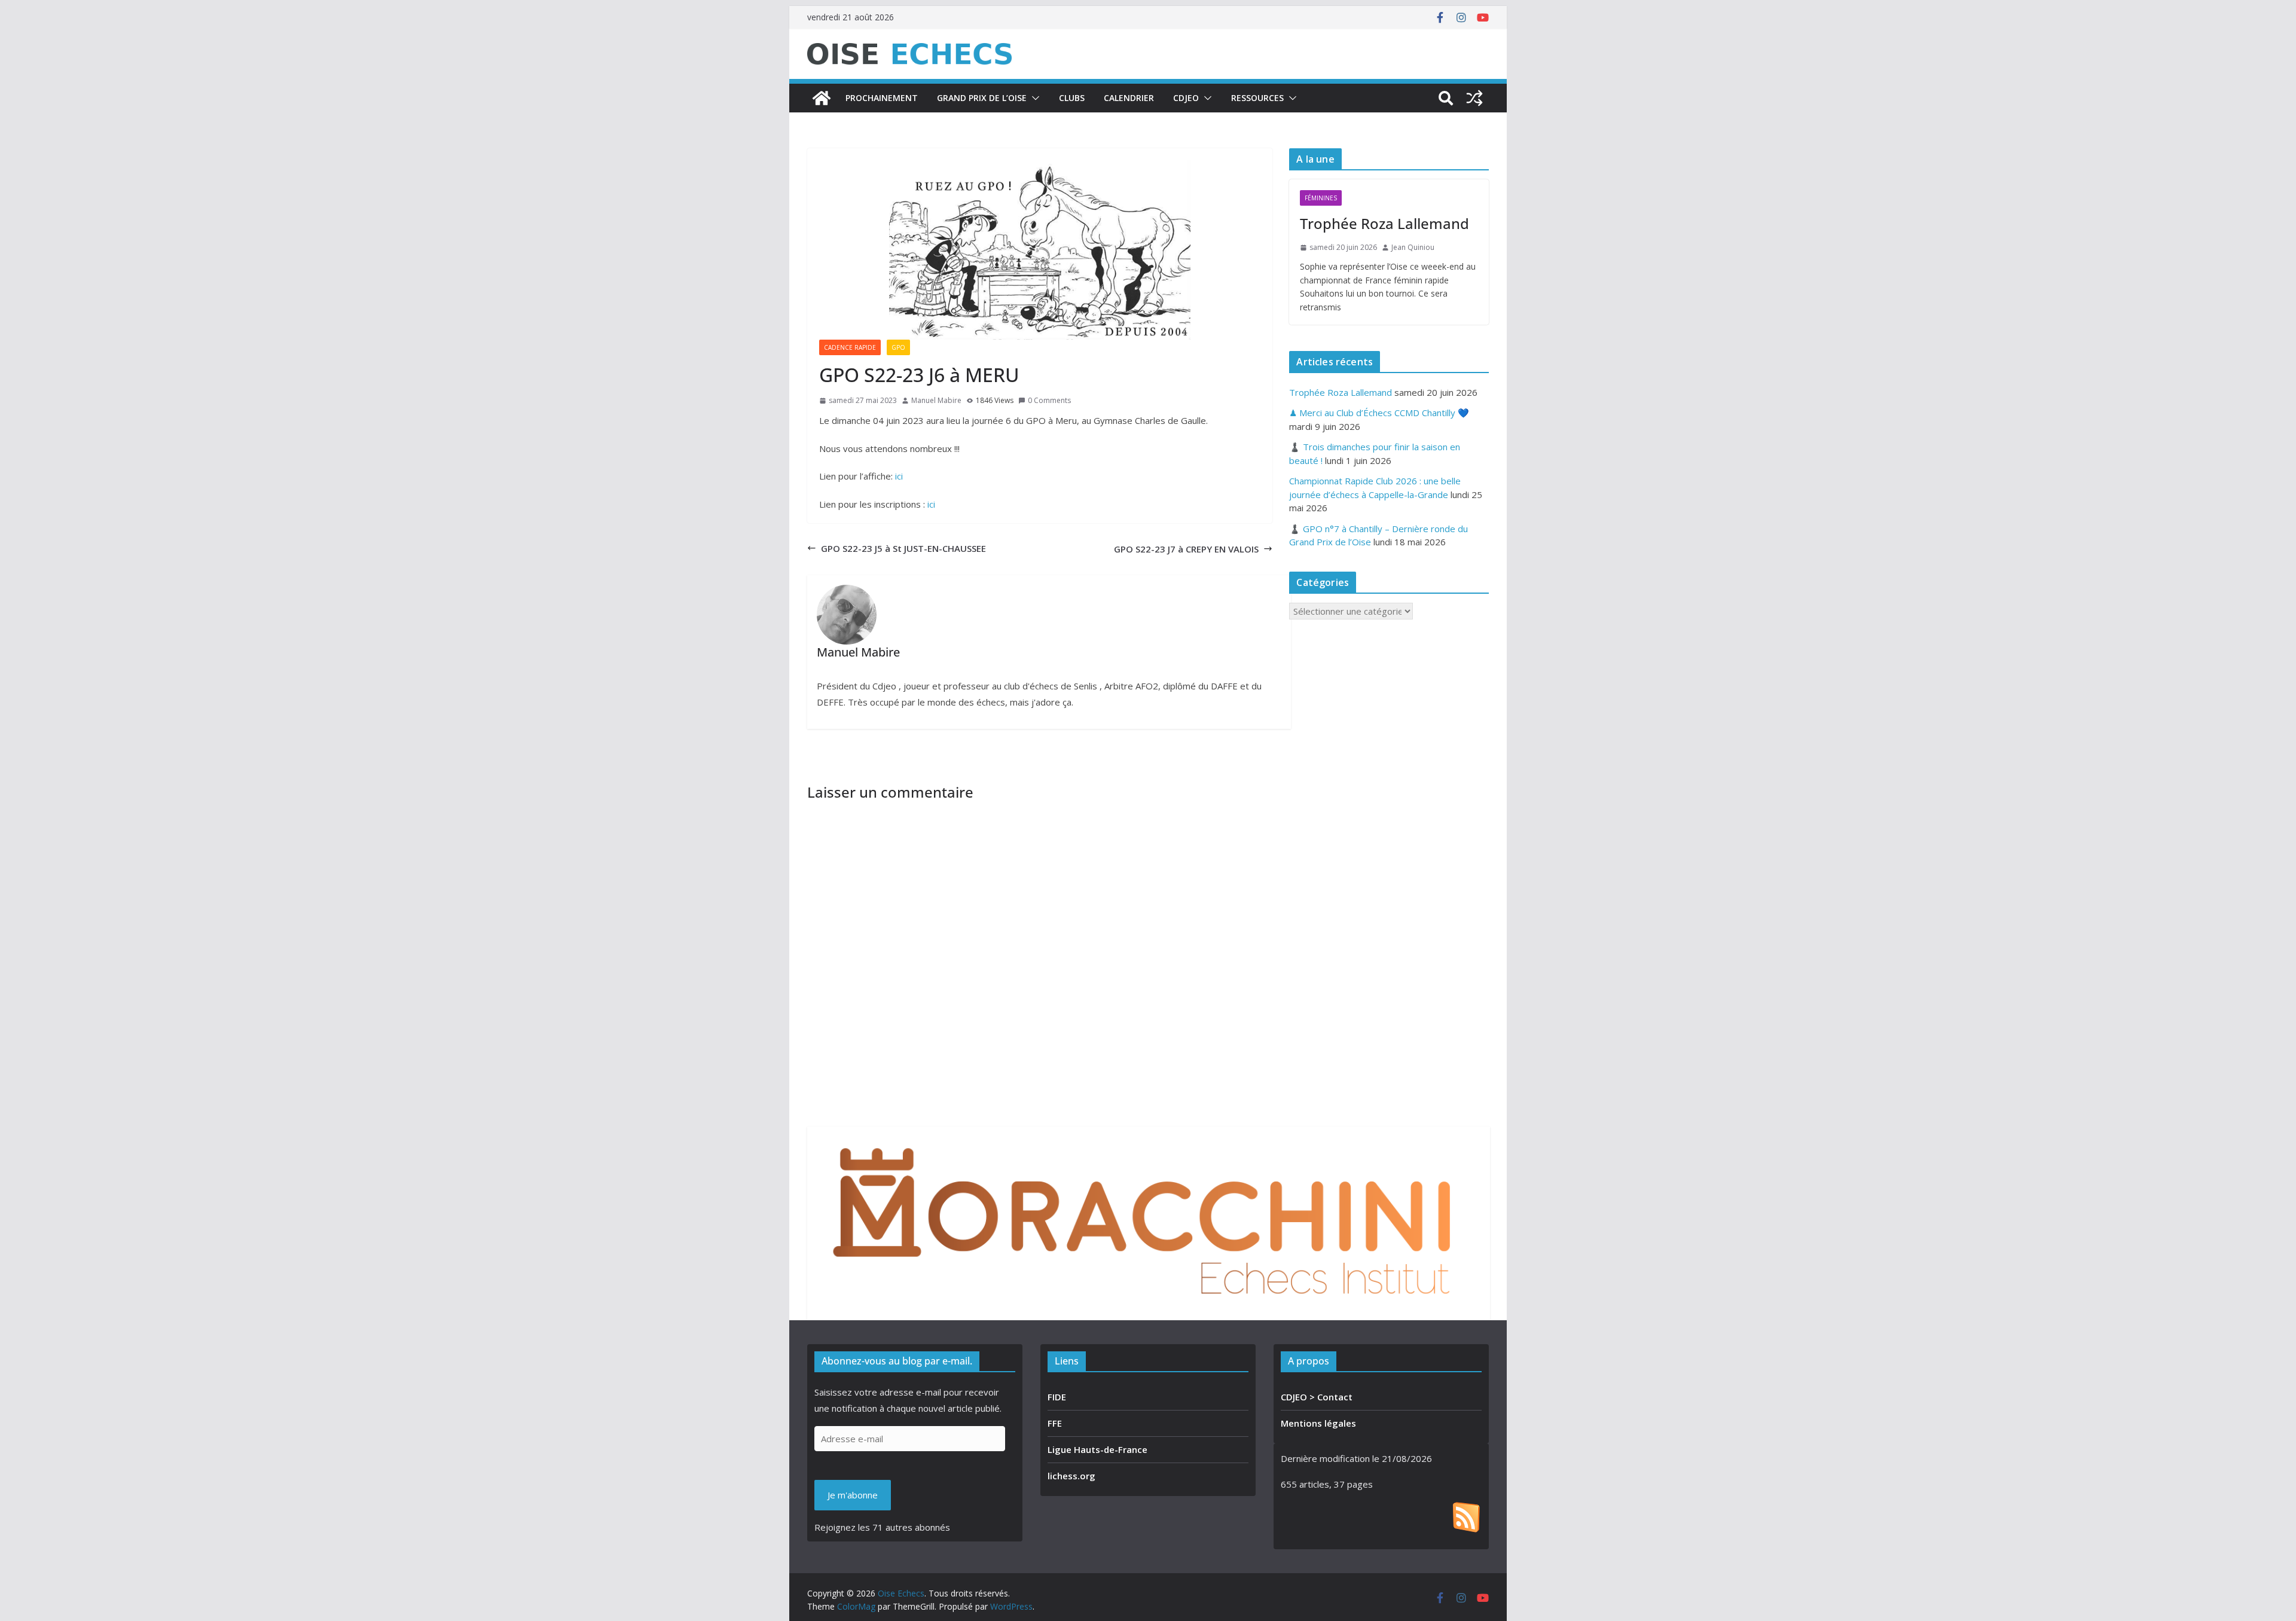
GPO (898, 347)
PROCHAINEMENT (882, 98)
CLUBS (1072, 98)
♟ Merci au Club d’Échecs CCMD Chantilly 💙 (1379, 413)
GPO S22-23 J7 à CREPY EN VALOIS (1186, 549)
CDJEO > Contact (1317, 1397)
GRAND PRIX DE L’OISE (982, 98)
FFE (1055, 1423)
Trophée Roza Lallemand (1384, 223)
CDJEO (1186, 98)
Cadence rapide (850, 347)
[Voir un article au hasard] (1474, 98)
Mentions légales (1318, 1423)
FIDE (1057, 1397)
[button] (1033, 98)
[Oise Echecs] (822, 98)
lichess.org (1071, 1476)
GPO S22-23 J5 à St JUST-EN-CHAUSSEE (903, 548)
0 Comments (1049, 400)
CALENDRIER (1129, 98)
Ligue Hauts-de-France (1097, 1449)
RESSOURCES (1257, 98)
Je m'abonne (853, 1495)
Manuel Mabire (936, 400)
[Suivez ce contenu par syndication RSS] (1466, 1510)
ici (899, 476)
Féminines (1321, 198)
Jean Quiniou (1413, 247)
